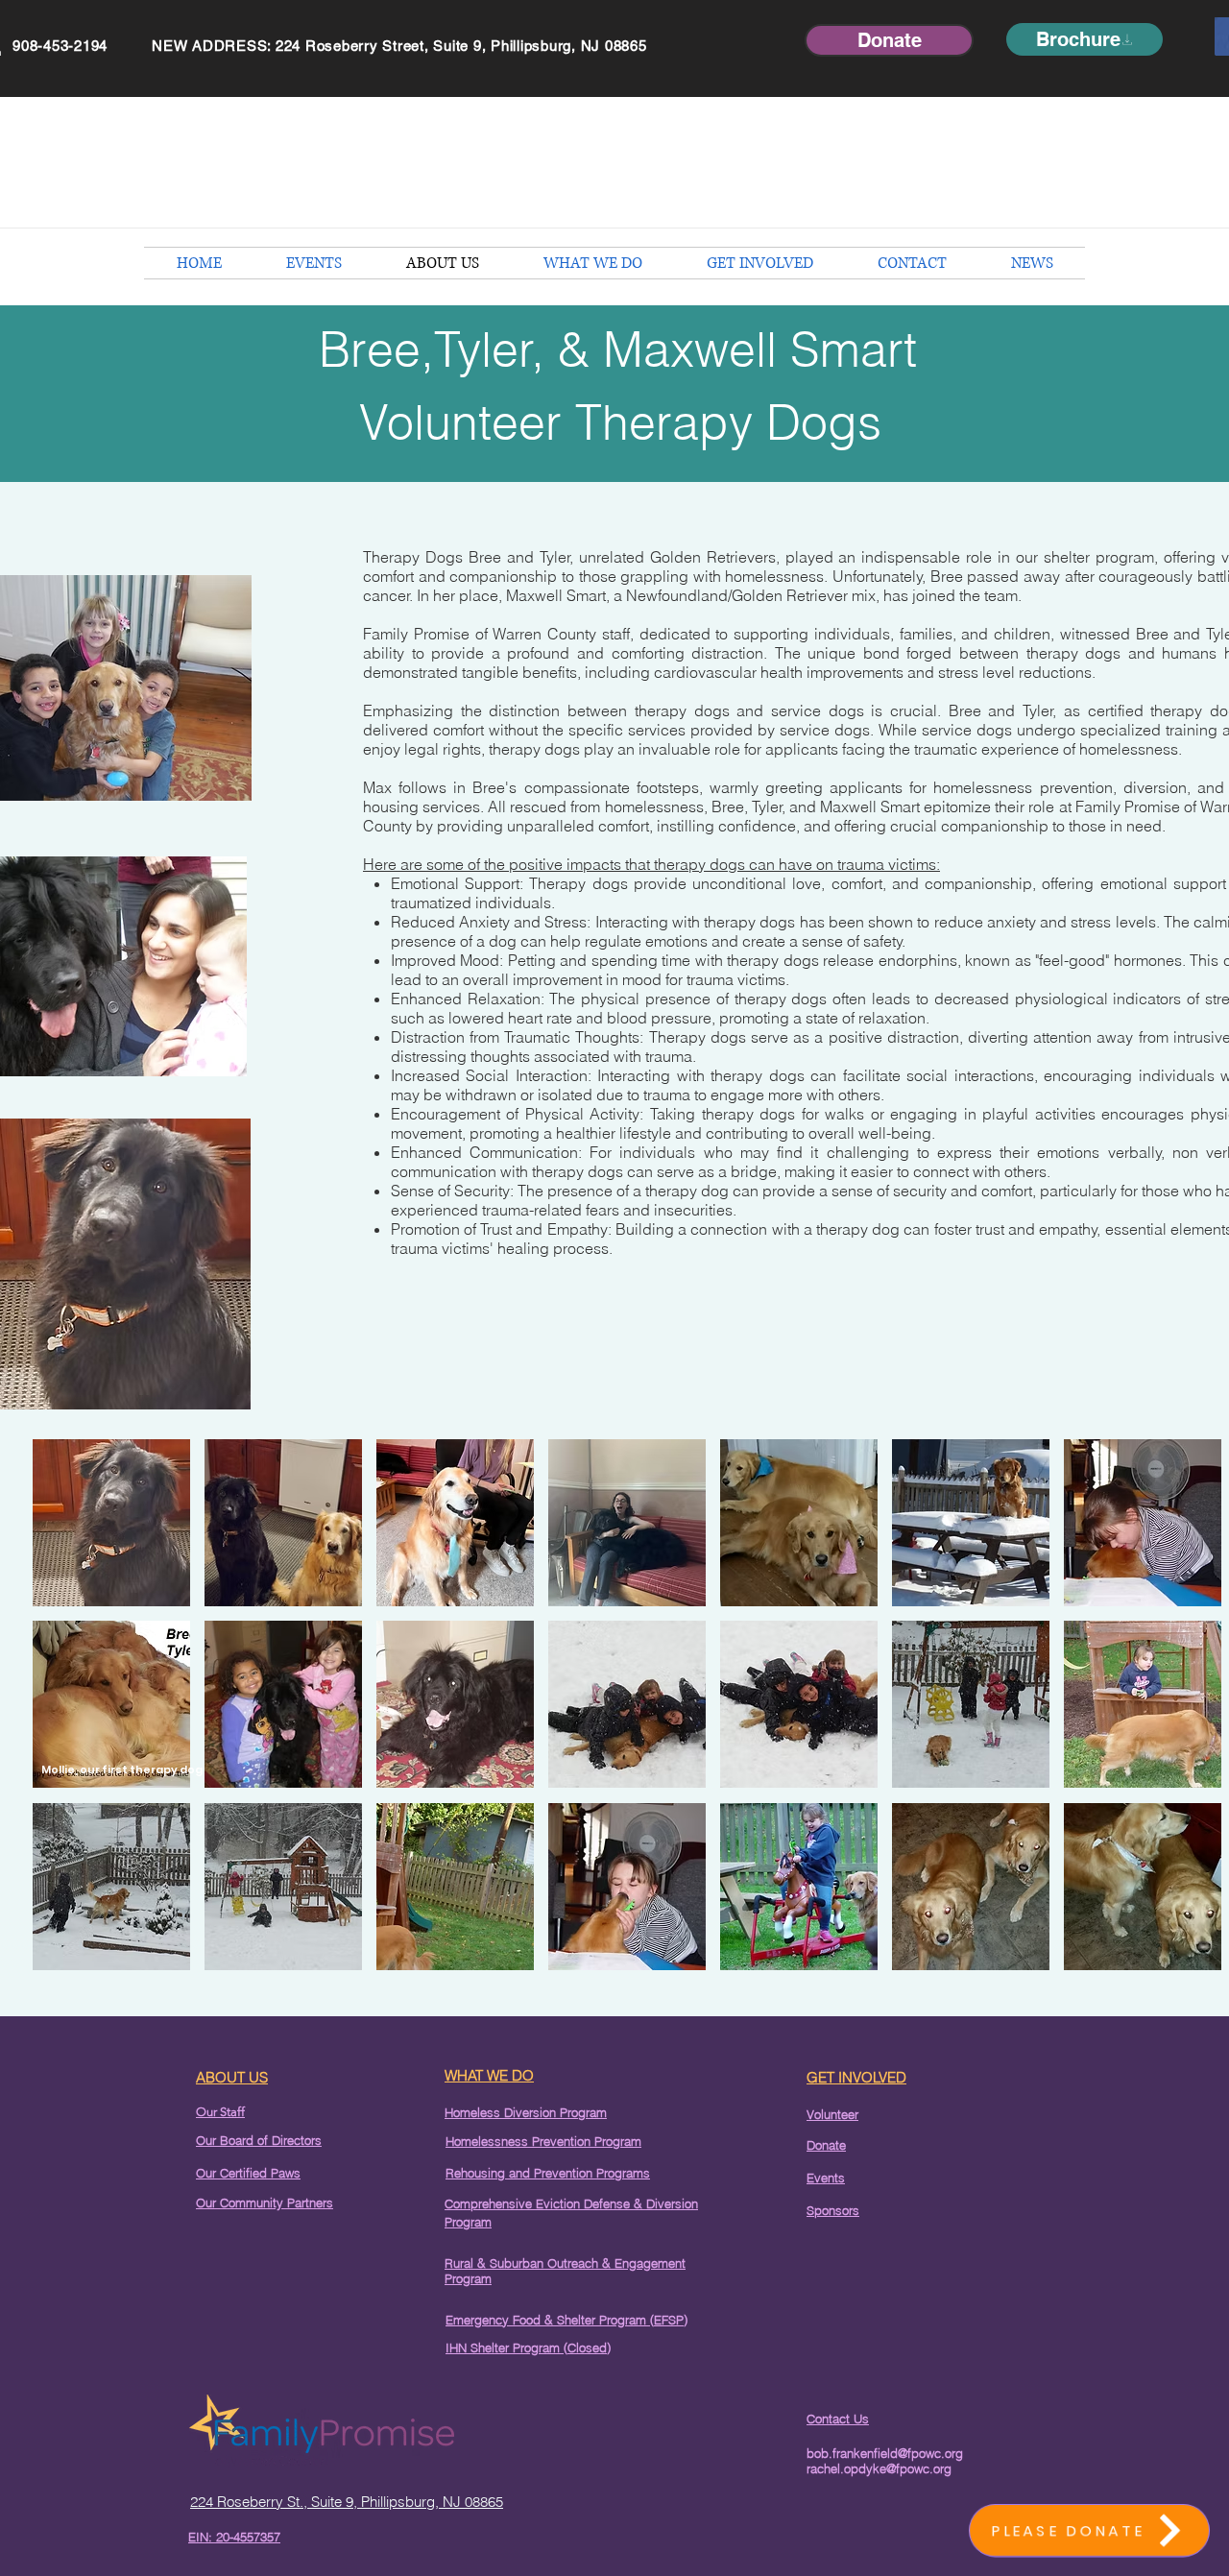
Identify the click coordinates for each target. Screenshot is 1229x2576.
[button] (111, 1523)
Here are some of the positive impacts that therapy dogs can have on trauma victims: (651, 864)
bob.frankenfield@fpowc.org (885, 2453)
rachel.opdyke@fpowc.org (879, 2468)
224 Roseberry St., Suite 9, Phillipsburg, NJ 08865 (347, 2502)
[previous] (68, 1715)
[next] (1186, 1715)
